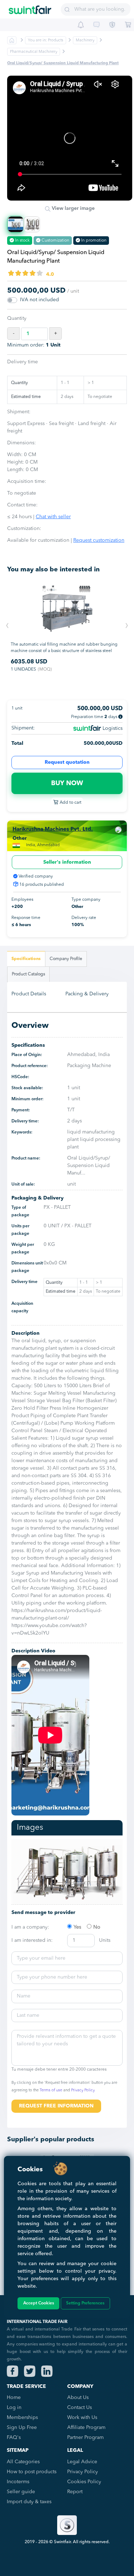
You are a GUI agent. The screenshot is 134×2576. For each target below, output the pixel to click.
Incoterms (18, 2482)
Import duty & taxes (29, 2502)
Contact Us (80, 2408)
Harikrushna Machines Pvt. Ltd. (53, 830)
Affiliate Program (86, 2428)
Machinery (85, 41)
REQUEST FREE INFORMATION (56, 2106)
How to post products (32, 2472)
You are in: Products (46, 41)
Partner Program (85, 2438)
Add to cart (70, 803)
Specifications (26, 959)
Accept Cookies (39, 2303)
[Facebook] (13, 2371)
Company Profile (66, 959)
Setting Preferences (85, 2303)
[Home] (30, 7)
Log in (14, 2408)
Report (75, 2492)
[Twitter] (30, 2371)
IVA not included (39, 300)
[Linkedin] (47, 2371)
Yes (77, 1927)
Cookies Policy (84, 2482)
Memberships (22, 2418)
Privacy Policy (83, 2090)
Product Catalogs (28, 974)
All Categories (23, 2462)
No (97, 1927)
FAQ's (14, 2438)
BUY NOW (67, 783)
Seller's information (67, 862)
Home (14, 2398)
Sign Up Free (22, 2428)
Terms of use (51, 2090)
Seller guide (21, 2492)
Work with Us (82, 2418)
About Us (78, 2398)
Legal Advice (82, 2462)
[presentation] (7, 626)
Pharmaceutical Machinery (34, 52)
